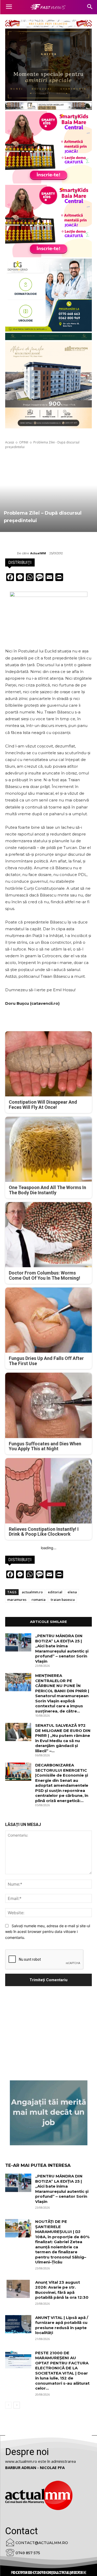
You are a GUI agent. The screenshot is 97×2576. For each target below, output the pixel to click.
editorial (55, 1592)
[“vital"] (49, 2113)
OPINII (24, 442)
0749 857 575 (28, 2553)
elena (72, 1592)
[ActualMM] (11, 553)
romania (39, 1600)
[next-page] (17, 2405)
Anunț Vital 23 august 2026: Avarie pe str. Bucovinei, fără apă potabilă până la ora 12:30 (62, 2290)
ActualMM (38, 553)
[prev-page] (8, 2405)
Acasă (10, 442)
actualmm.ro (32, 1592)
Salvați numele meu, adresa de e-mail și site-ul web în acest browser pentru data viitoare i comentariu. (48, 1932)
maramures (17, 1600)
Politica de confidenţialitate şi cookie (49, 2573)
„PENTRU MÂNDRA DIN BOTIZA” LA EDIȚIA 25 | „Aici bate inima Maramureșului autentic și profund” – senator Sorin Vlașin (62, 1648)
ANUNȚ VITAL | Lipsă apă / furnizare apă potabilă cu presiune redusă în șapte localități (62, 2325)
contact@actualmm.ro (42, 2543)
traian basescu (63, 1600)
